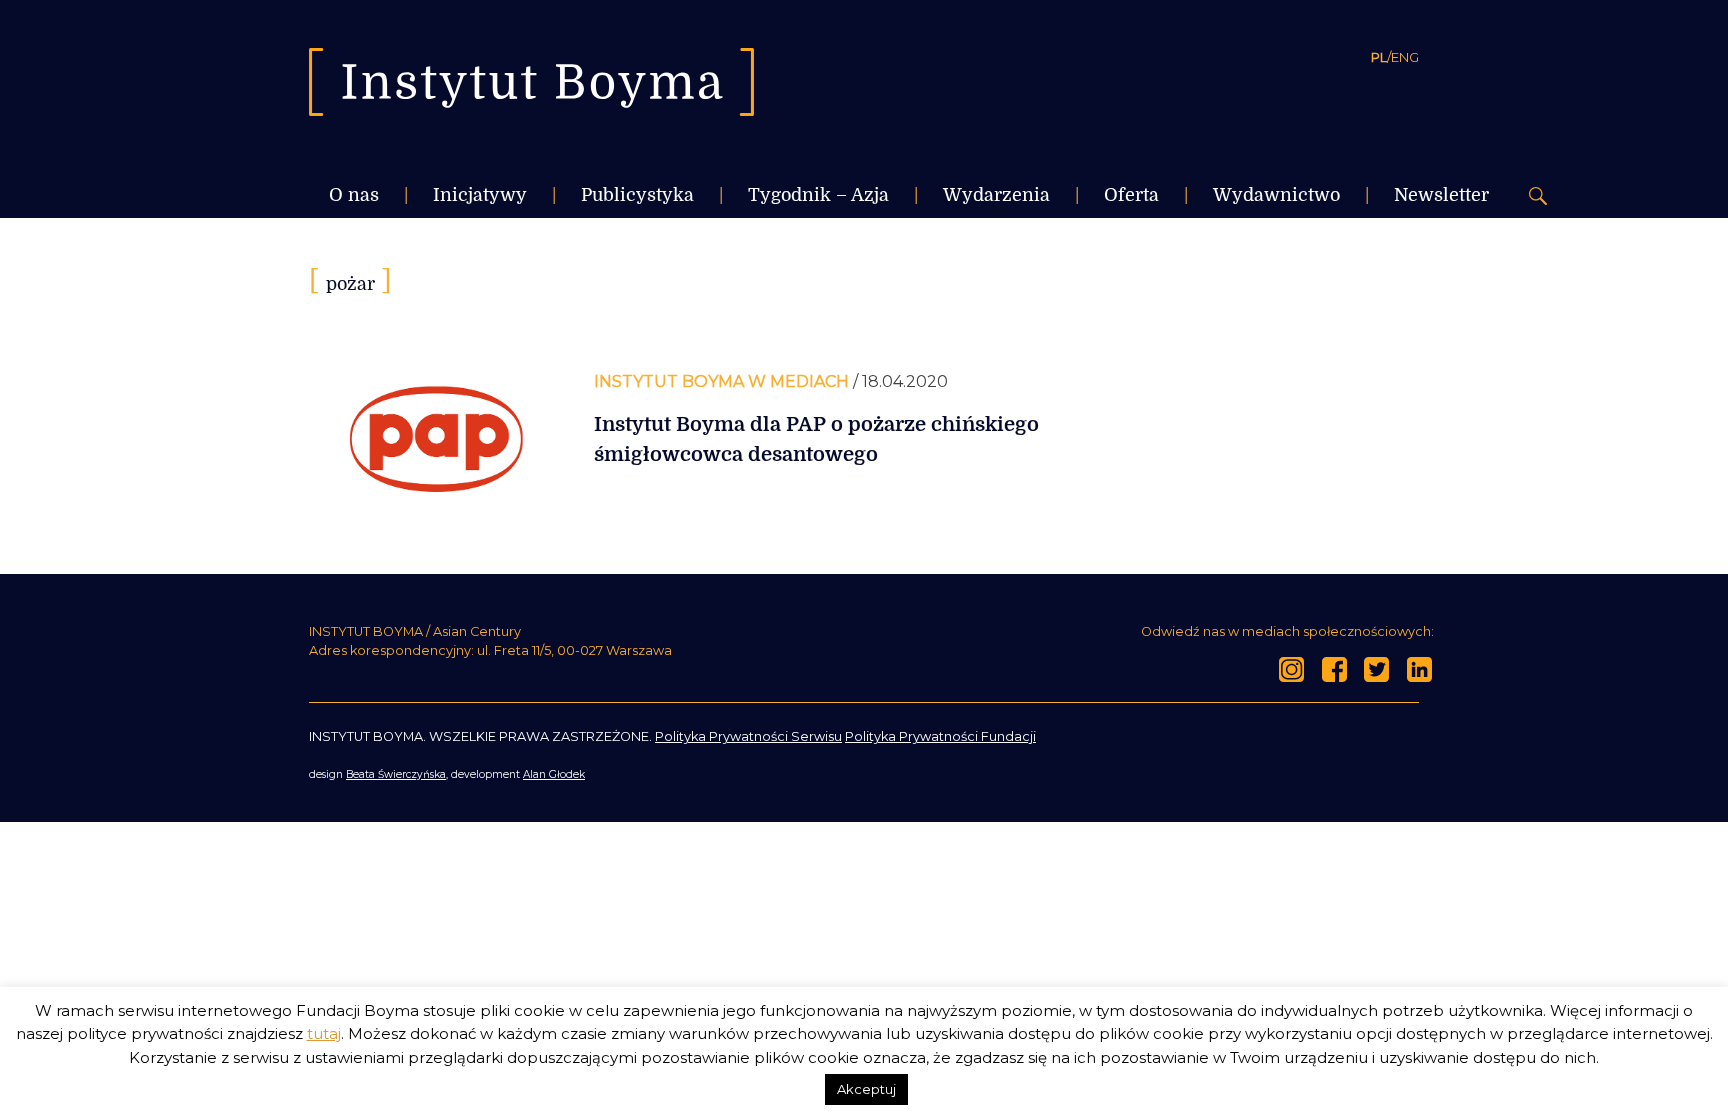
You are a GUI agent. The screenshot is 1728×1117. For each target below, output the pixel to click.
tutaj (324, 1033)
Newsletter (1441, 195)
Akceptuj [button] (866, 1089)
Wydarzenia (996, 195)
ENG (1405, 57)
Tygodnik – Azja (818, 195)
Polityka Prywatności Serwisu (748, 736)
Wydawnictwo (1276, 195)
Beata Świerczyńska (396, 774)
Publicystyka (637, 195)
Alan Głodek (554, 774)
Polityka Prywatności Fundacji (940, 736)
